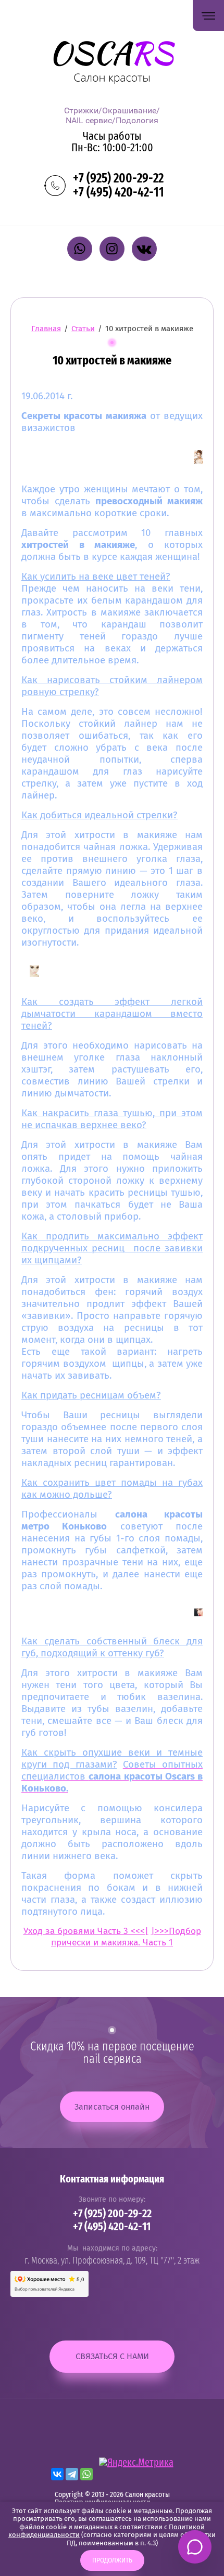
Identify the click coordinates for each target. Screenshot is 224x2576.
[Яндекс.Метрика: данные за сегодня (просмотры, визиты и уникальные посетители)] (136, 2463)
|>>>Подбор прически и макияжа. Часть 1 (126, 1937)
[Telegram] (72, 2474)
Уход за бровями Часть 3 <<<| (86, 1931)
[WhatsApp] (86, 2474)
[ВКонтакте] (57, 2474)
